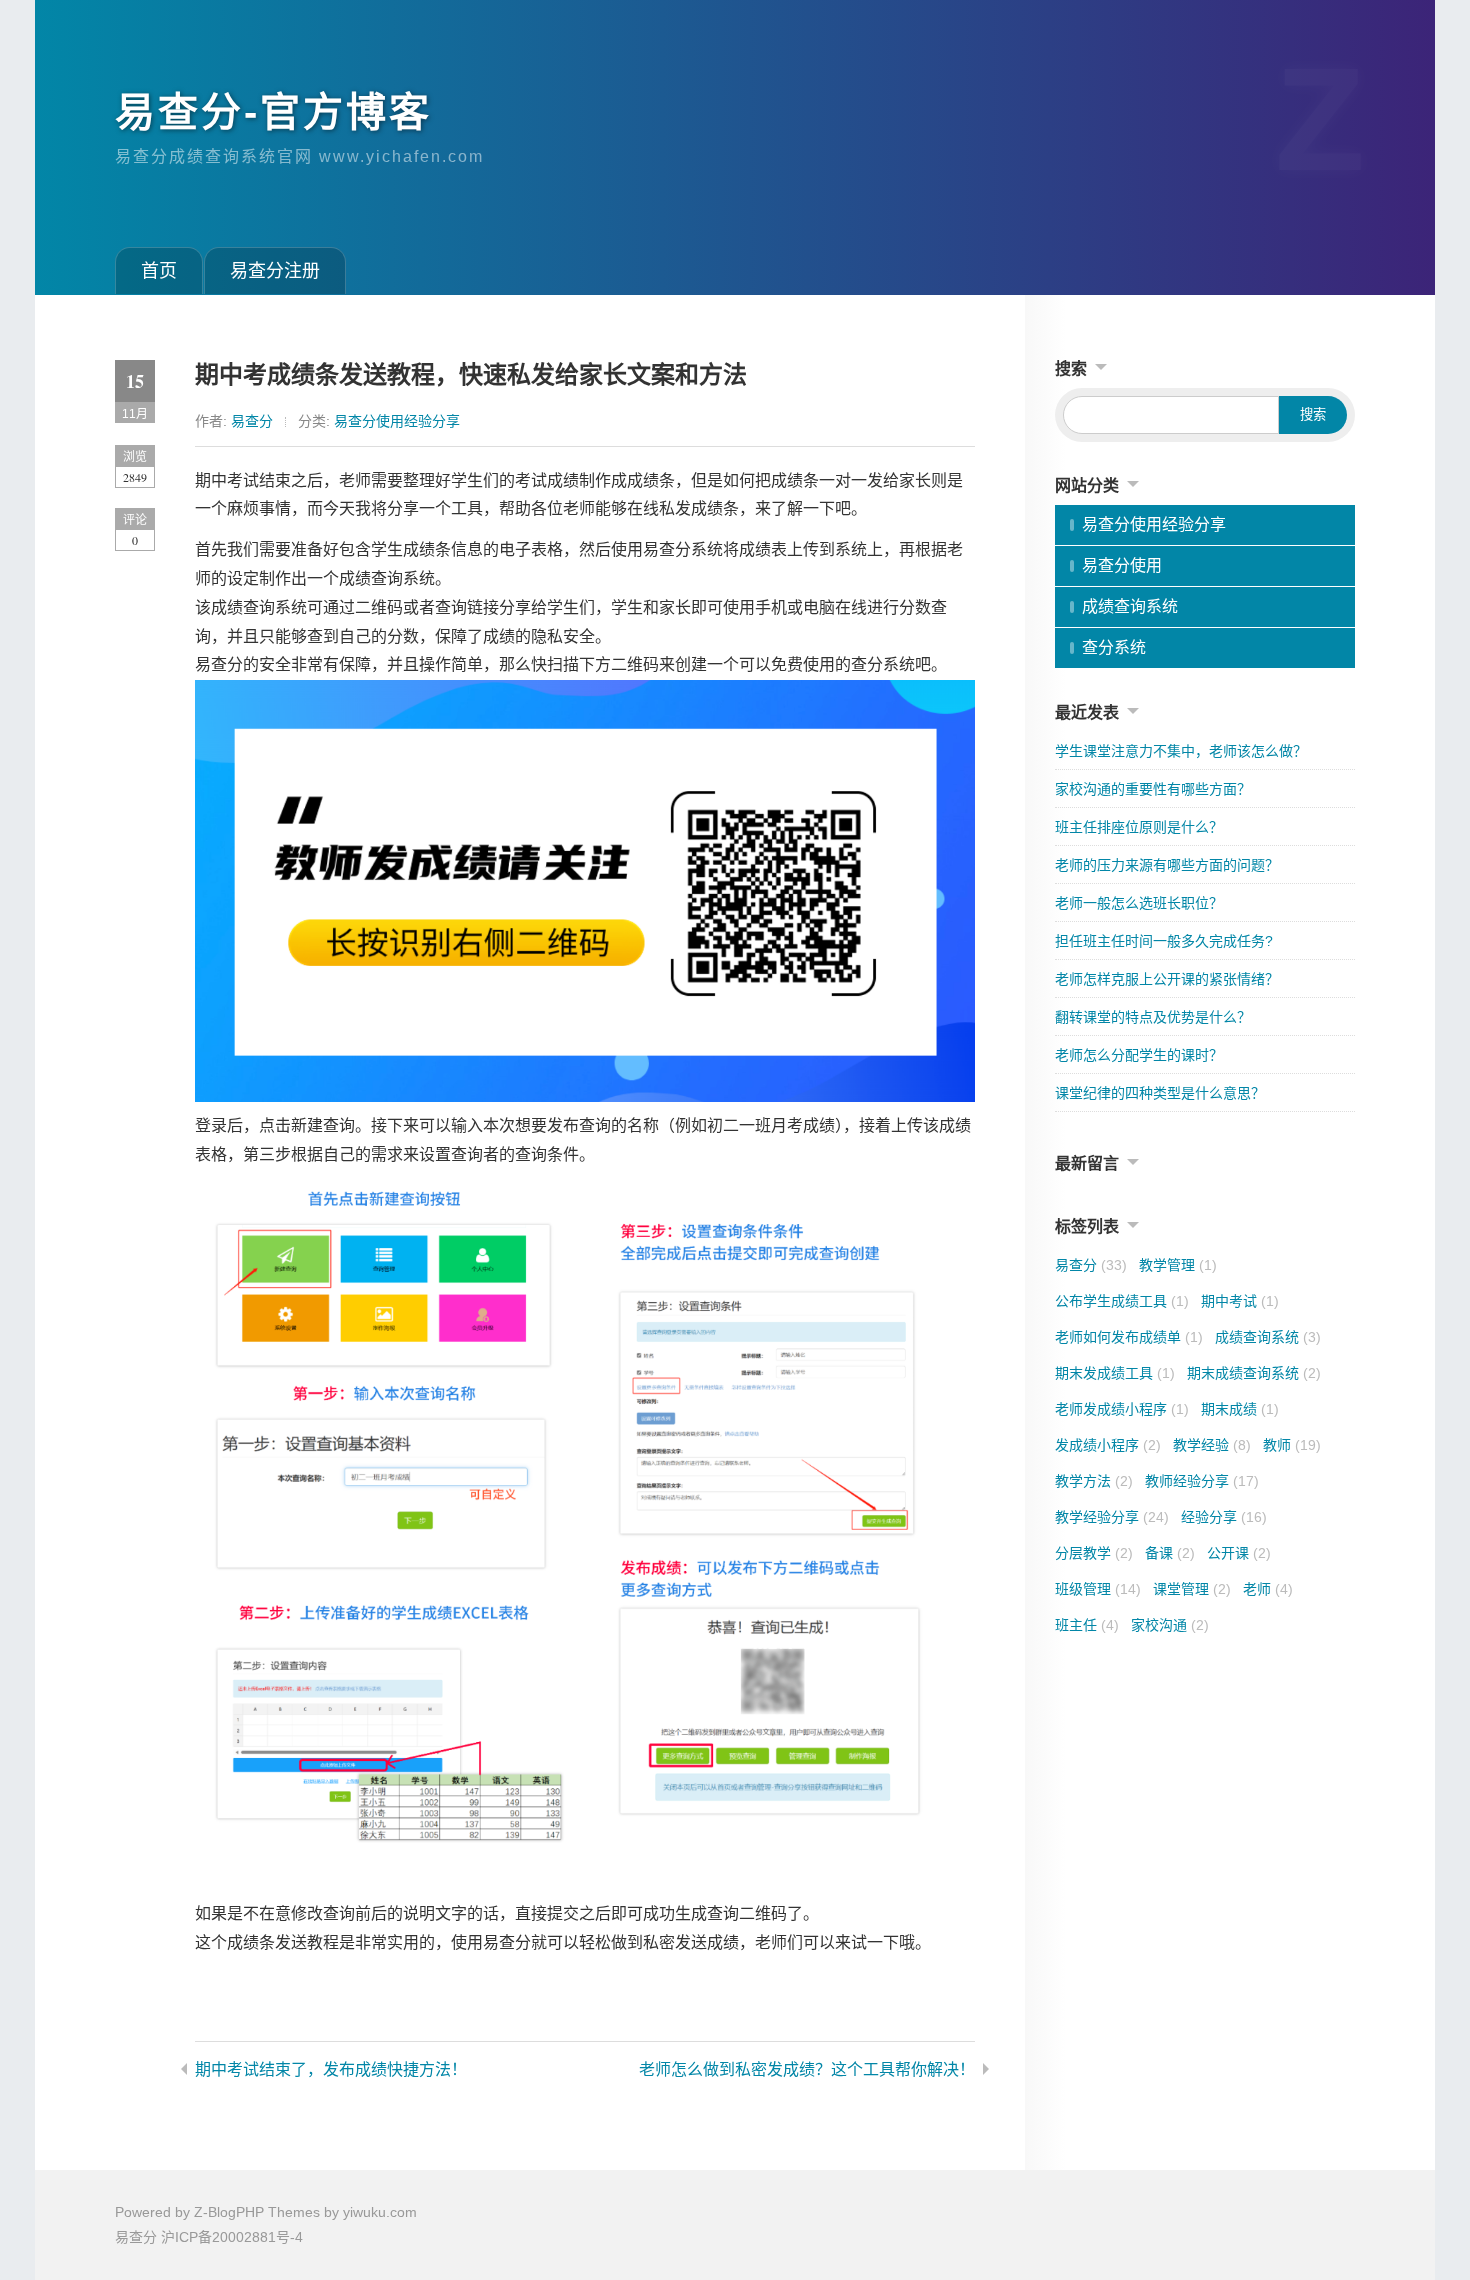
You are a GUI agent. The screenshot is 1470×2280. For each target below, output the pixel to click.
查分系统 (1114, 647)
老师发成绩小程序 (1122, 1409)
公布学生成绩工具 (1122, 1301)
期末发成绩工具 (1115, 1373)
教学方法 (1094, 1481)
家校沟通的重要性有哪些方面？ (1153, 789)
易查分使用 (1122, 565)
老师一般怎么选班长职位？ (1139, 903)
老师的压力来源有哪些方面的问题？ (1167, 865)
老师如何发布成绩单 (1129, 1337)
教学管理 (1178, 1265)
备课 (1170, 1553)
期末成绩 (1240, 1409)
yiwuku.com (380, 2212)
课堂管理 (1192, 1589)
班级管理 (1098, 1589)
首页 (159, 271)
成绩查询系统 (1130, 606)
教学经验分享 (1112, 1517)
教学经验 (1212, 1445)
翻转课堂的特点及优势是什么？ (1153, 1017)
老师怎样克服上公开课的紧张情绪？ (1167, 979)
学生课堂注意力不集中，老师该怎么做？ (1181, 751)
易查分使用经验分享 (397, 421)
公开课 (1239, 1553)
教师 (1292, 1445)
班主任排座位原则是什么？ (1139, 827)
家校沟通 (1170, 1625)
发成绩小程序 (1108, 1445)
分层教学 (1094, 1553)
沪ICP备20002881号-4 (232, 2237)
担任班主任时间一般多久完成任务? (1164, 941)
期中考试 (1240, 1301)
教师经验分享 (1202, 1481)
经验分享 (1224, 1517)
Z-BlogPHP (229, 2212)
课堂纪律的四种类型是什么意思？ (1160, 1093)
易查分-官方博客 (273, 112)
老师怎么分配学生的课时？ (1139, 1055)
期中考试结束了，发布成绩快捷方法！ (331, 2069)
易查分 (252, 421)
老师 (1268, 1589)
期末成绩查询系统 (1254, 1373)
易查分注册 (275, 271)
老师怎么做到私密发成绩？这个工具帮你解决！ (807, 2069)
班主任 (1087, 1625)
